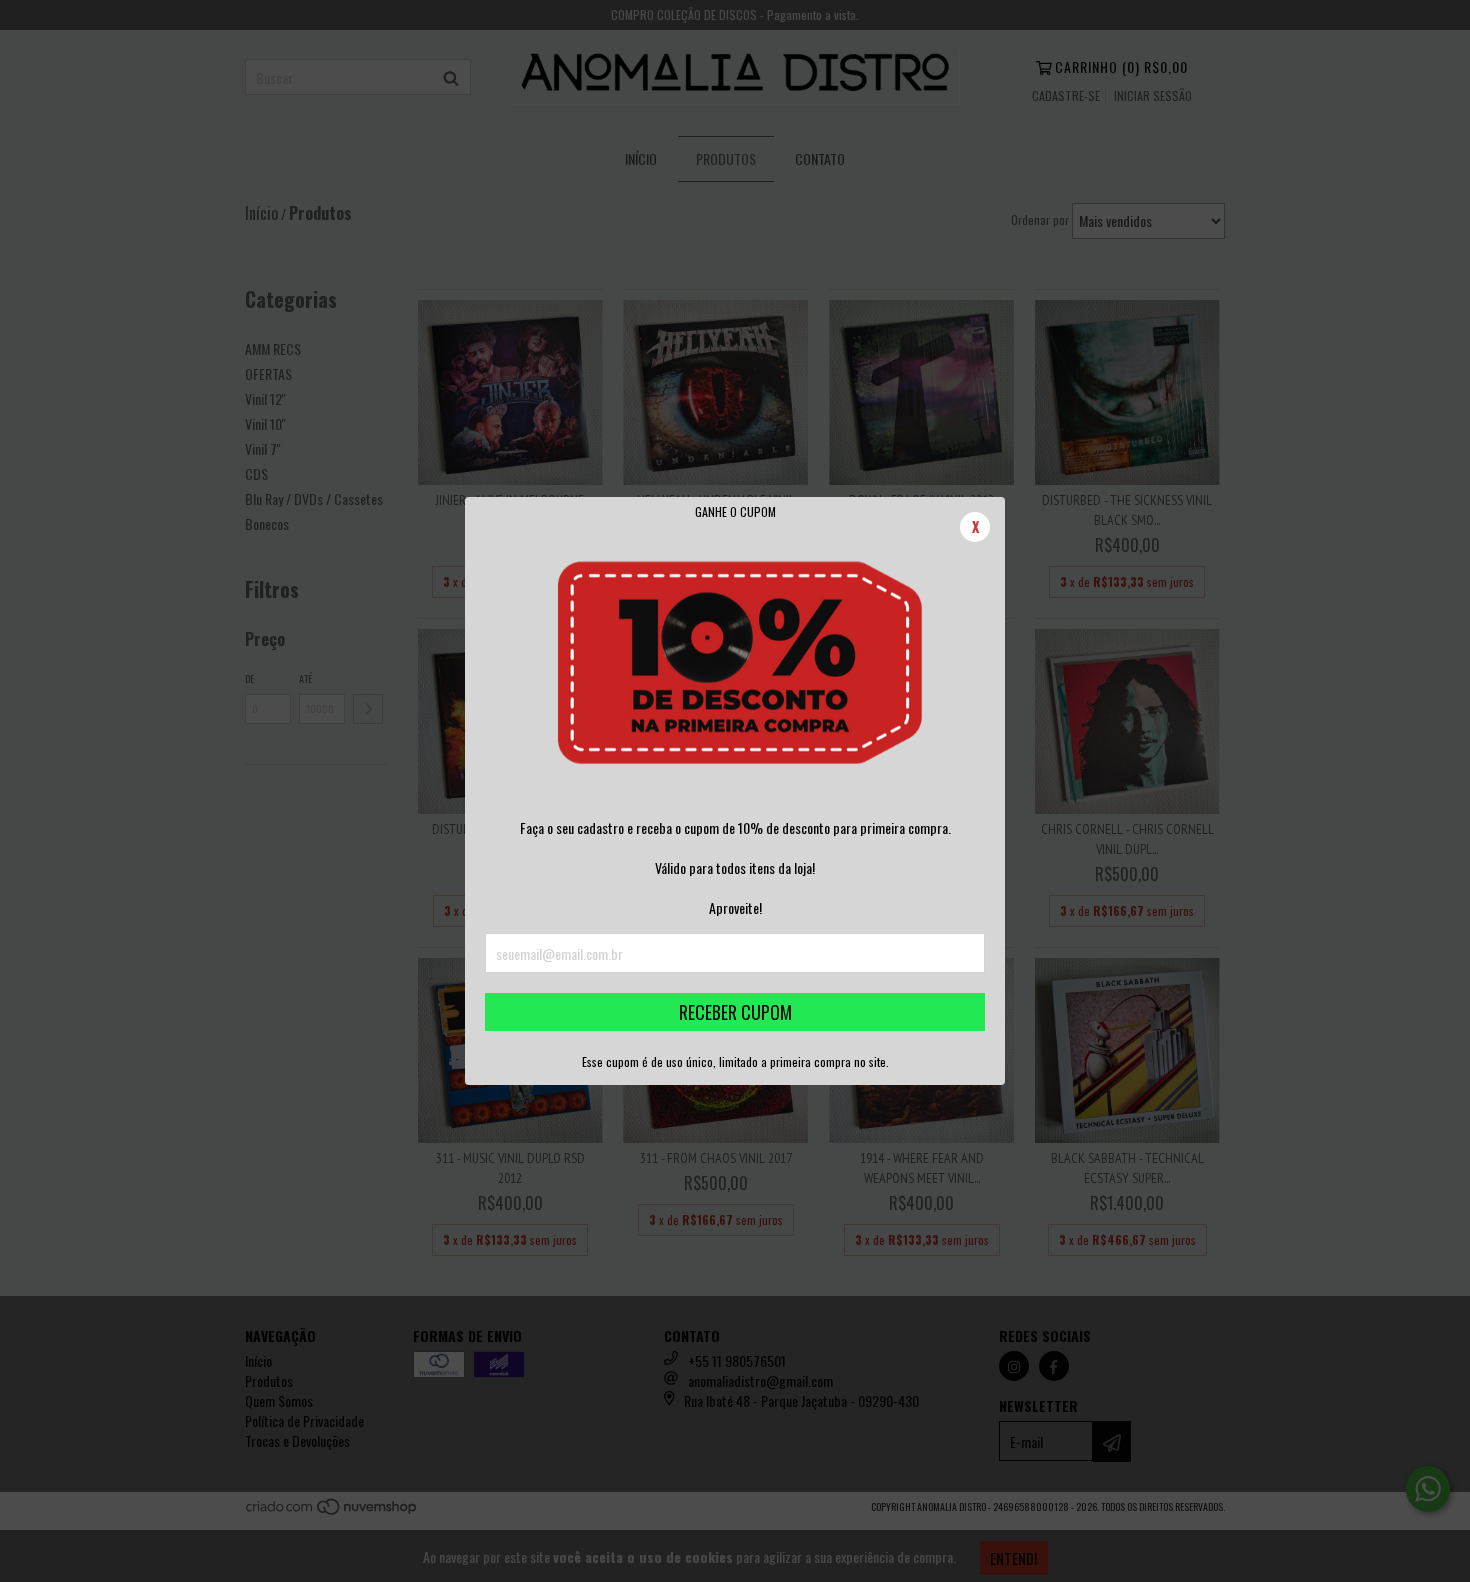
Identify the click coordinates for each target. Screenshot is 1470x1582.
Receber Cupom (735, 1012)
